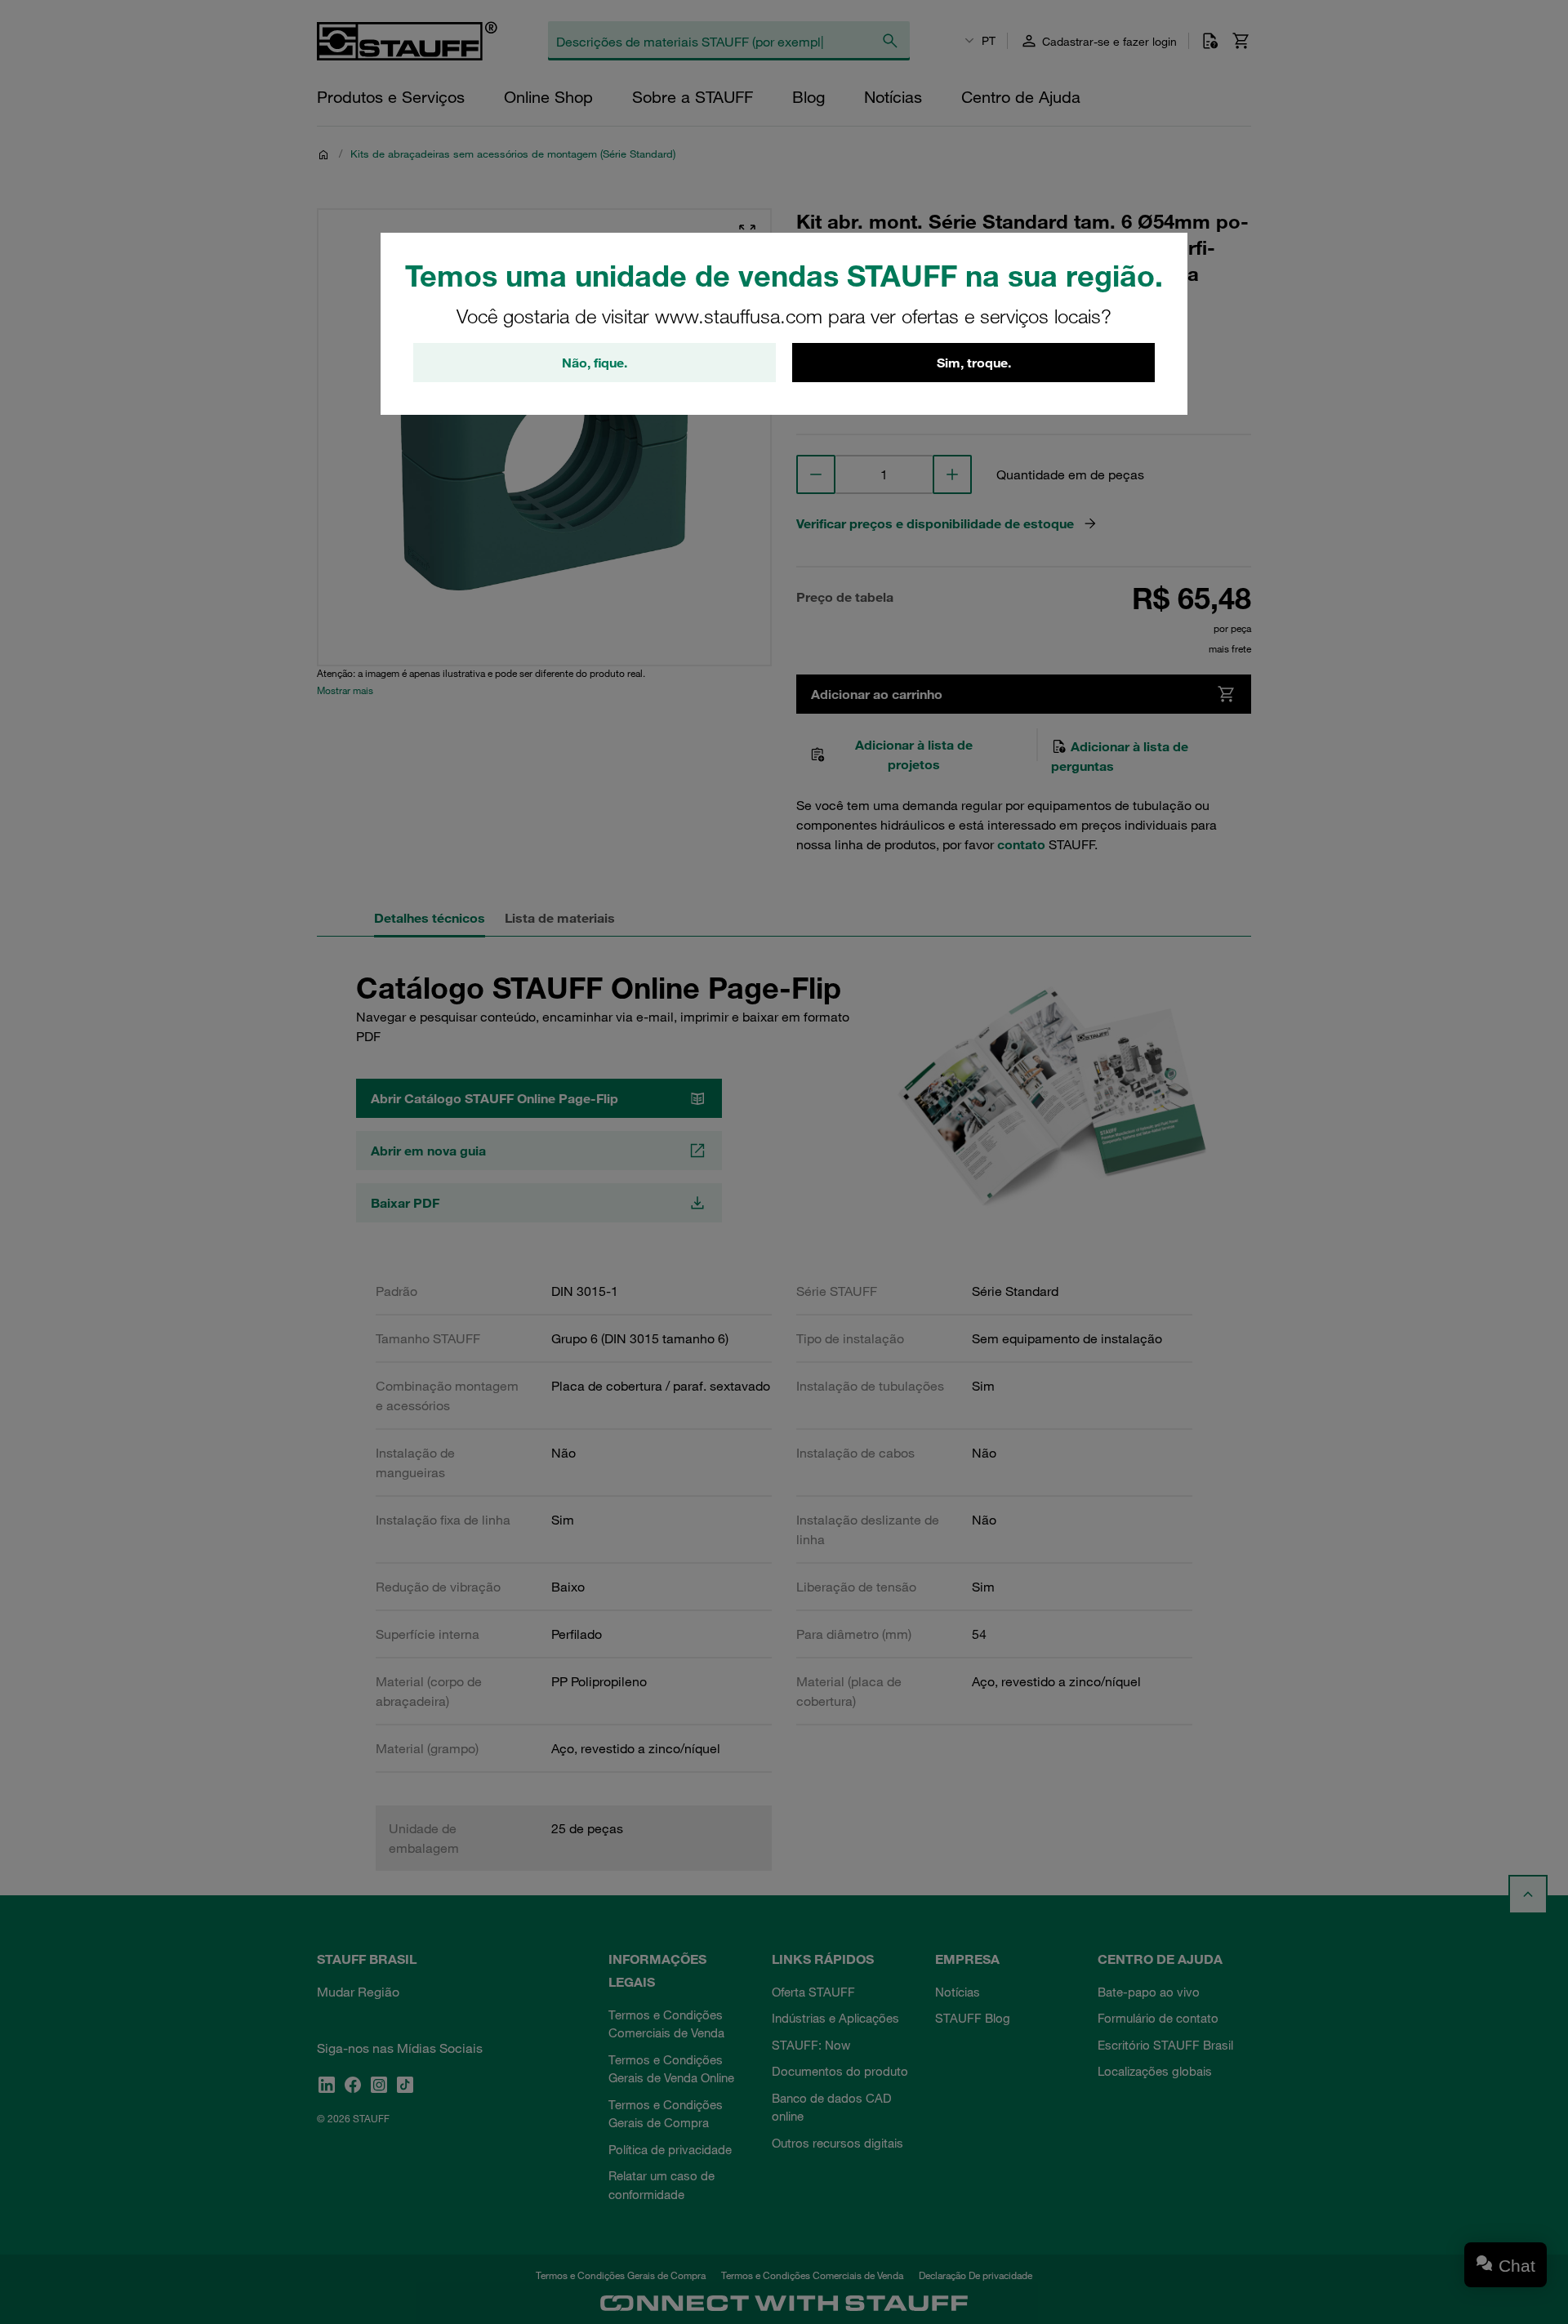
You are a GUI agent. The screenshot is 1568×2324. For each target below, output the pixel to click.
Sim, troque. (974, 363)
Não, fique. (595, 363)
